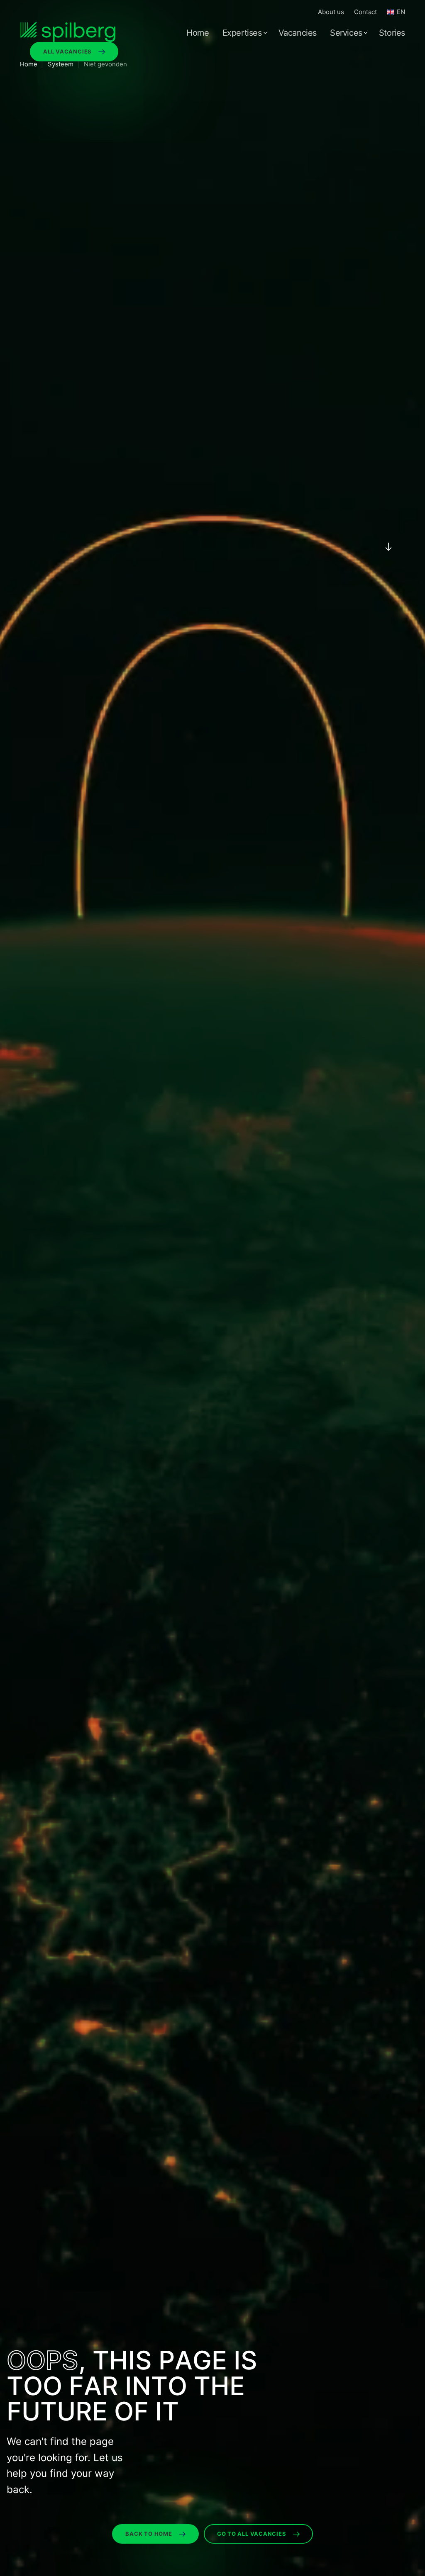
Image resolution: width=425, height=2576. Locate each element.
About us (331, 12)
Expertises (242, 33)
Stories (392, 33)
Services (346, 33)
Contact (365, 12)
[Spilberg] (68, 32)
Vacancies (298, 33)
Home (198, 33)
